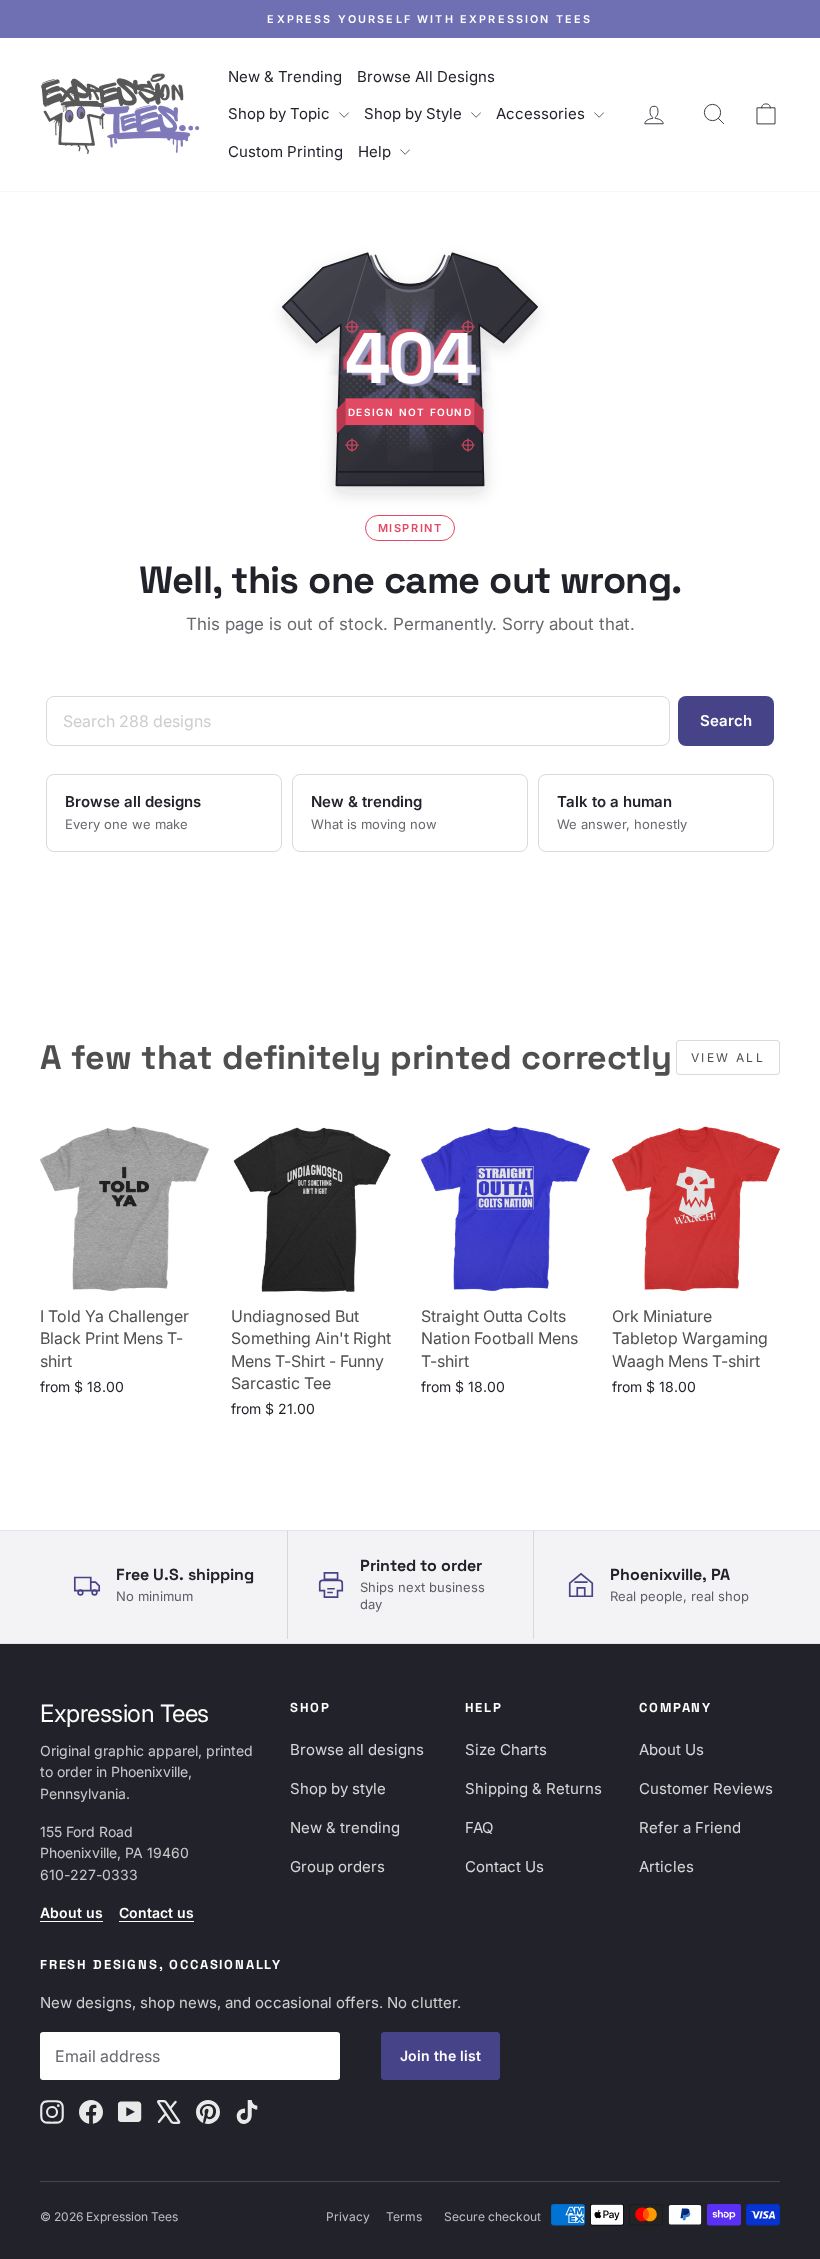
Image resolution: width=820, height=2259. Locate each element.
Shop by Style (415, 113)
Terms (404, 2216)
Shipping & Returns (533, 1788)
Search (726, 720)
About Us (671, 1749)
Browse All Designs (426, 76)
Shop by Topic (281, 113)
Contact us (156, 1912)
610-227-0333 (89, 1874)
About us (71, 1912)
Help (376, 151)
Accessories (542, 113)
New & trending (345, 1827)
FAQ (479, 1827)
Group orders (337, 1866)
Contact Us (504, 1866)
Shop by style (338, 1788)
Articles (666, 1866)
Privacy (348, 2216)
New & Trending (285, 76)
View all (728, 1057)
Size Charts (506, 1749)
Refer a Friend (690, 1827)
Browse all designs (357, 1749)
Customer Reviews (706, 1788)
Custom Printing (285, 151)
